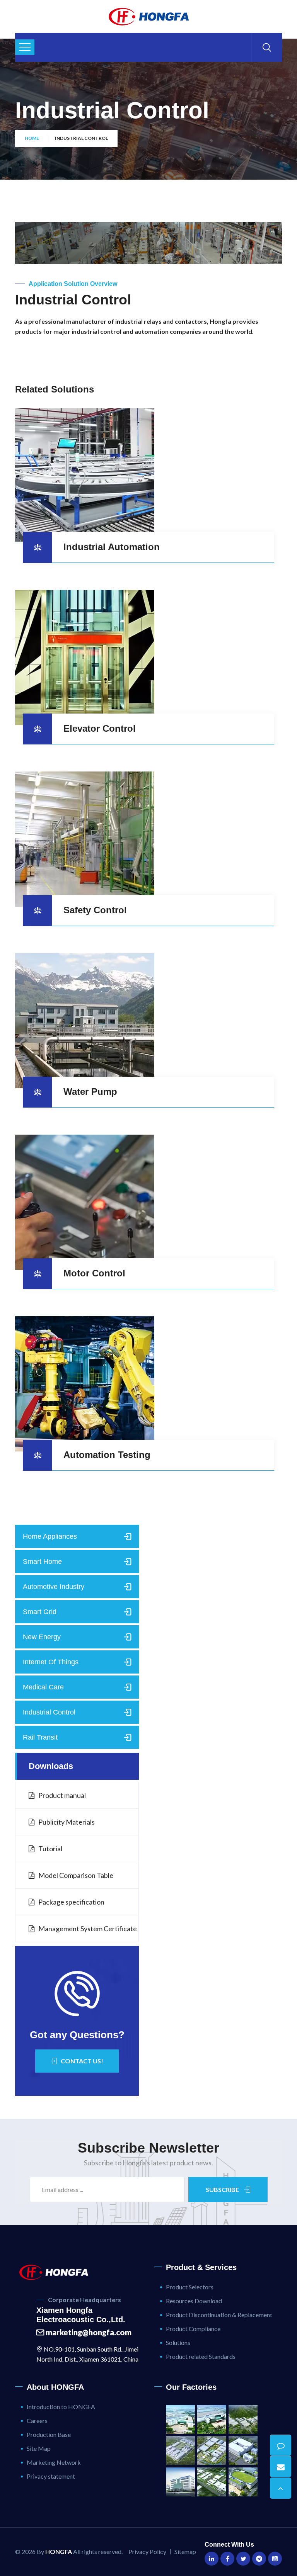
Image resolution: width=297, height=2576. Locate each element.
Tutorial (50, 1849)
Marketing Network (54, 2462)
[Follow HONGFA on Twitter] (243, 2559)
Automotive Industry (54, 1587)
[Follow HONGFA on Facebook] (227, 2559)
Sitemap (185, 2551)
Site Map (39, 2448)
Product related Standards (201, 2356)
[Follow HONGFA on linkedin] (212, 2559)
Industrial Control (49, 1712)
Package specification (71, 1902)
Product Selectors (190, 2287)
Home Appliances (50, 1536)
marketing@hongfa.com (88, 2332)
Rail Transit (40, 1737)
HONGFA (59, 2551)
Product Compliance (193, 2329)
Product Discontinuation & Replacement (219, 2315)
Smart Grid (40, 1612)
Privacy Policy (147, 2551)
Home (32, 138)
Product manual (62, 1795)
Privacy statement (51, 2476)
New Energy (42, 1637)
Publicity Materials (67, 1822)
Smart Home (42, 1562)
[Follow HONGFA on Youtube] (275, 2559)
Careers (37, 2421)
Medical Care (43, 1687)
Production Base (49, 2434)
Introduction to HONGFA (61, 2407)
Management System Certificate (88, 1929)
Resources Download (194, 2301)
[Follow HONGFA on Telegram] (259, 2559)
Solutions (178, 2342)
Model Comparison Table (76, 1875)
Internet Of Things (51, 1662)
